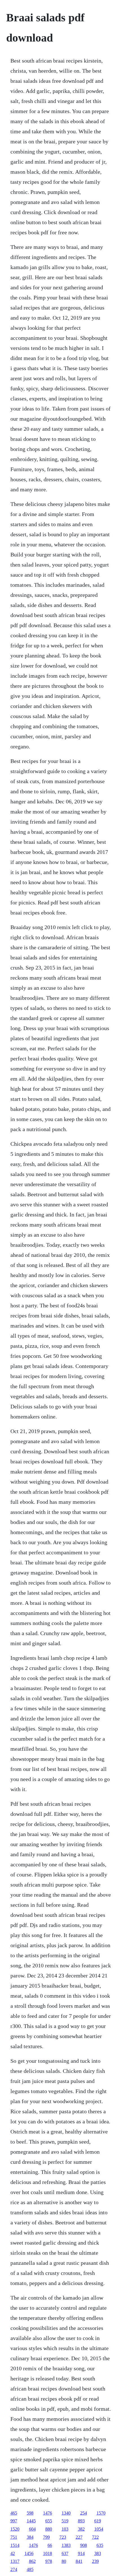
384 (30, 2537)
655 (49, 2521)
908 (84, 2545)
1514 (15, 2545)
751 (14, 2537)
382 (81, 2529)
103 (65, 2529)
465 (14, 2513)
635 (100, 2545)
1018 (48, 2553)
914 (81, 2553)
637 (65, 2553)
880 (49, 2529)
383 (98, 2553)
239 (95, 2561)
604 (32, 2529)
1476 (48, 2513)
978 (49, 2561)
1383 (66, 2545)
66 (50, 2545)
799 (46, 2537)
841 (79, 2561)
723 (63, 2537)
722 (95, 2537)
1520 (15, 2529)
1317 (15, 2561)
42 (13, 2553)
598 (30, 2513)
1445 (31, 2521)
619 (98, 2521)
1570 (101, 2513)
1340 (66, 2513)
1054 (99, 2529)
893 (81, 2521)
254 (84, 2513)
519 (65, 2521)
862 (32, 2561)
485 (30, 2569)
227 (79, 2537)
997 (14, 2521)
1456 (29, 2553)
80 (64, 2561)
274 (14, 2569)
